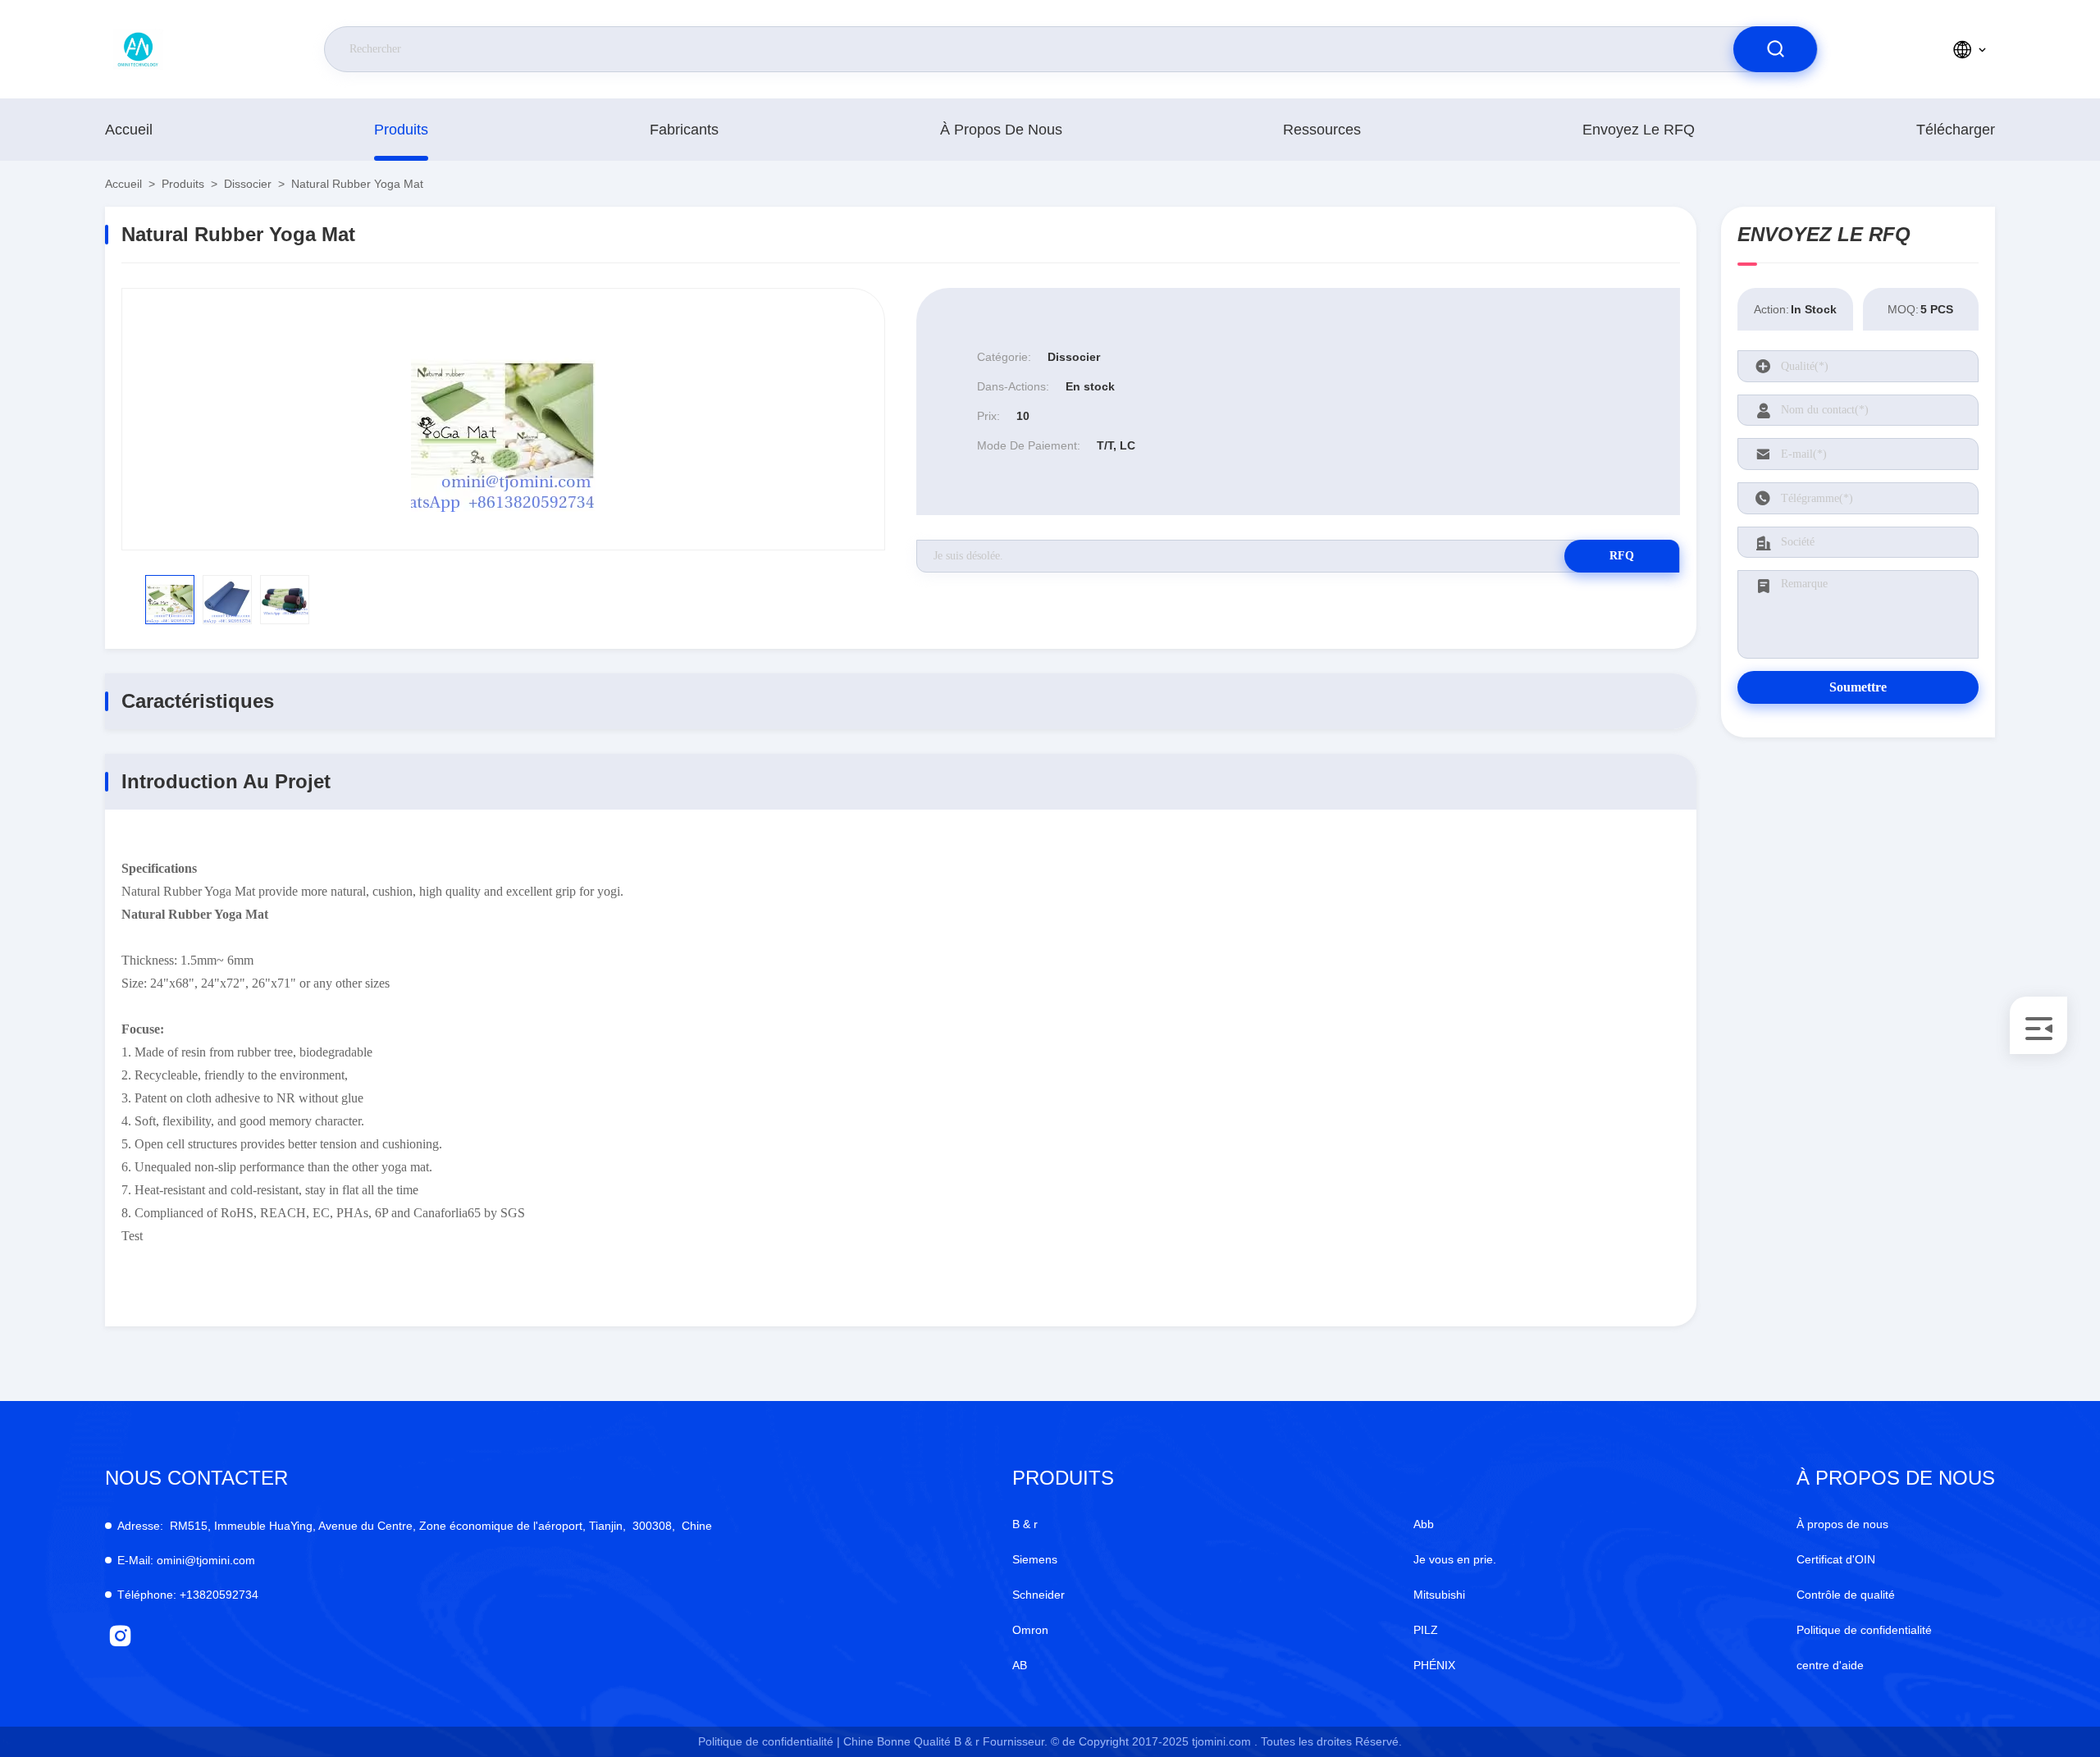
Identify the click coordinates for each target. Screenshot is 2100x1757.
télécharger (1956, 130)
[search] (1775, 49)
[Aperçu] (180, 49)
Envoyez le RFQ (1639, 130)
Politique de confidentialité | (769, 1741)
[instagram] (120, 1636)
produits (401, 130)
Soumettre (1858, 687)
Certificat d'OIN (1836, 1559)
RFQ (1622, 556)
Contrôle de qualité (1846, 1595)
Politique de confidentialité (1864, 1630)
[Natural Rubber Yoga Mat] (503, 419)
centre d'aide (1830, 1665)
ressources (1322, 130)
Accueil (129, 130)
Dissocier (248, 184)
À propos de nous (1001, 130)
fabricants (684, 130)
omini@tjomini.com (186, 1560)
